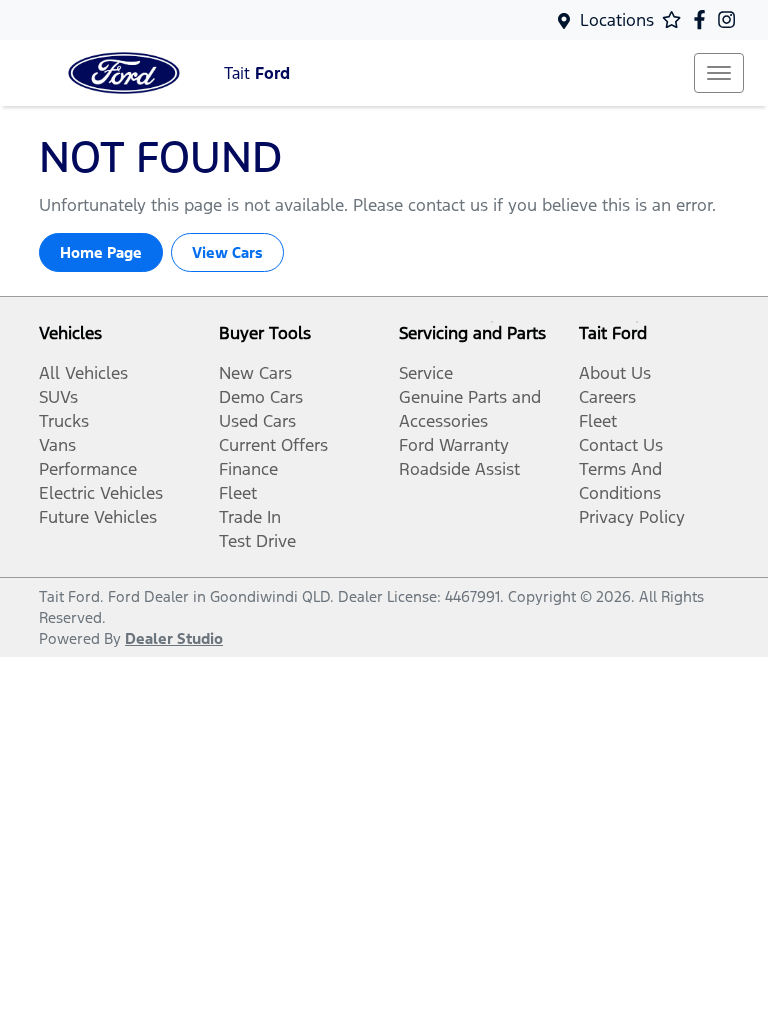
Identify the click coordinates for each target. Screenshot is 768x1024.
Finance (248, 469)
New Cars (255, 373)
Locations (617, 20)
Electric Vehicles (101, 493)
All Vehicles (83, 373)
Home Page (101, 252)
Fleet (238, 493)
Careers (607, 397)
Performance (88, 469)
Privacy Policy (632, 517)
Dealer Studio (174, 638)
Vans (57, 445)
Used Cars (257, 421)
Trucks (64, 421)
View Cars (227, 252)
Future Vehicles (98, 517)
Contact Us (621, 445)
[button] (719, 73)
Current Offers (273, 445)
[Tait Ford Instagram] (730, 19)
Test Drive (257, 541)
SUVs (58, 397)
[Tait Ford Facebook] (703, 19)
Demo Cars (261, 397)
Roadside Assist (459, 469)
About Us (615, 373)
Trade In (250, 517)
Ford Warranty (454, 445)
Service (426, 373)
